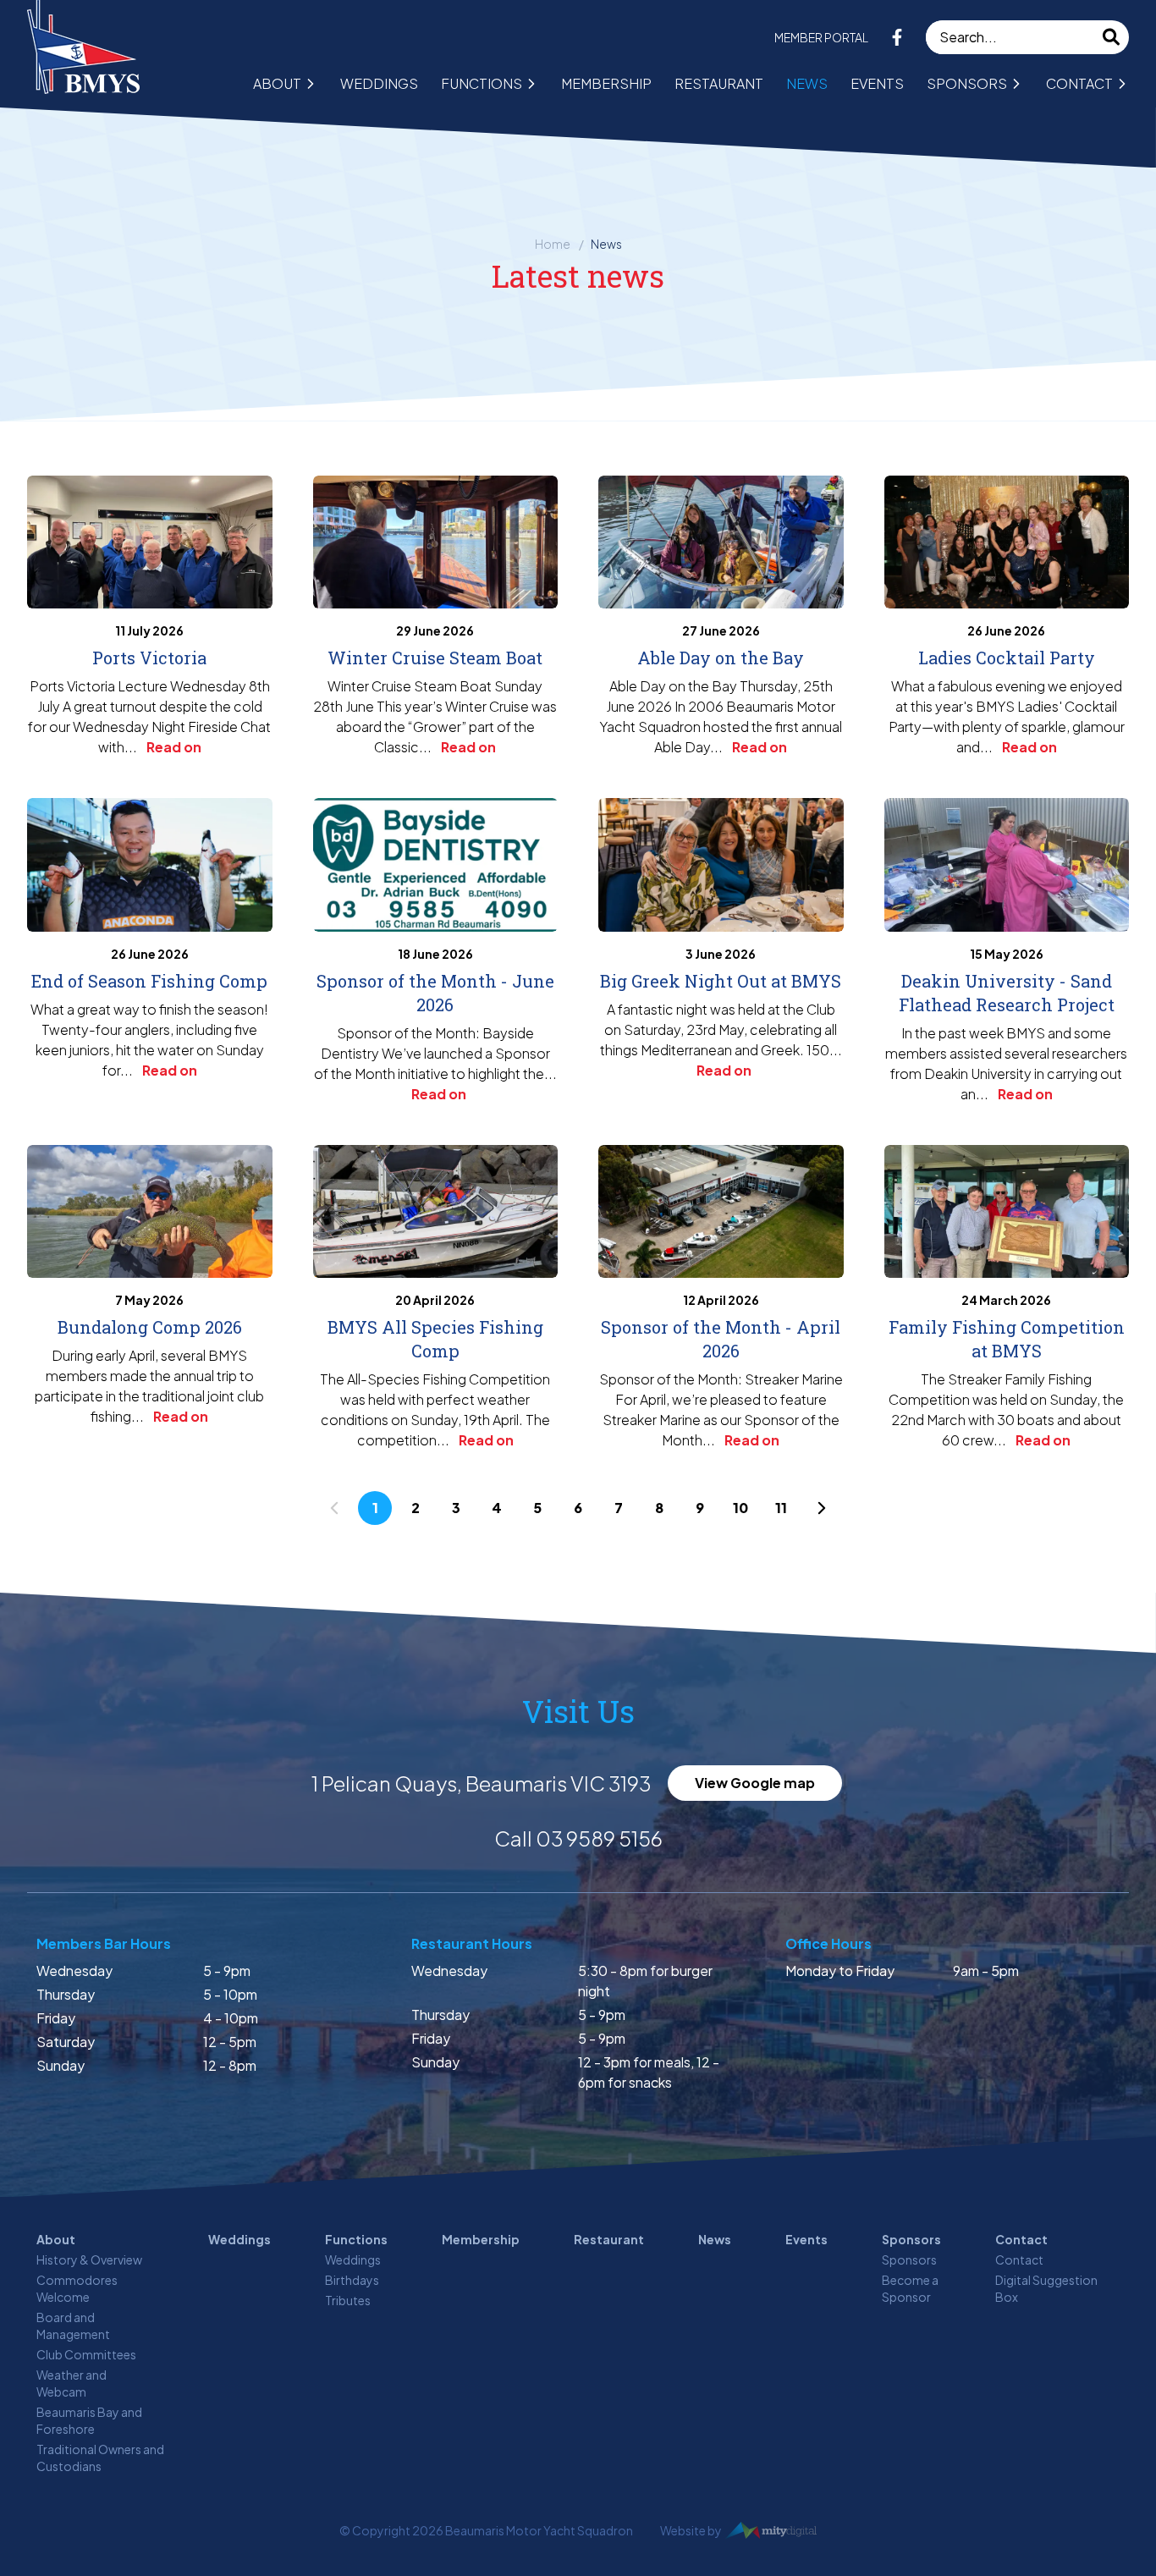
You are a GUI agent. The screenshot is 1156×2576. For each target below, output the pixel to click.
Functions (482, 83)
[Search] (1112, 37)
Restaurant (719, 83)
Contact (1079, 83)
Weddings (379, 83)
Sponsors (967, 83)
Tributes (348, 2300)
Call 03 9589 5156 (578, 1838)
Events (877, 83)
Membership (606, 83)
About (277, 83)
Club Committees (86, 2354)
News (807, 83)
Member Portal (821, 37)
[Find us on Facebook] (897, 37)
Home (553, 244)
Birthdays (352, 2280)
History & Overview (89, 2260)
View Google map (755, 1783)
